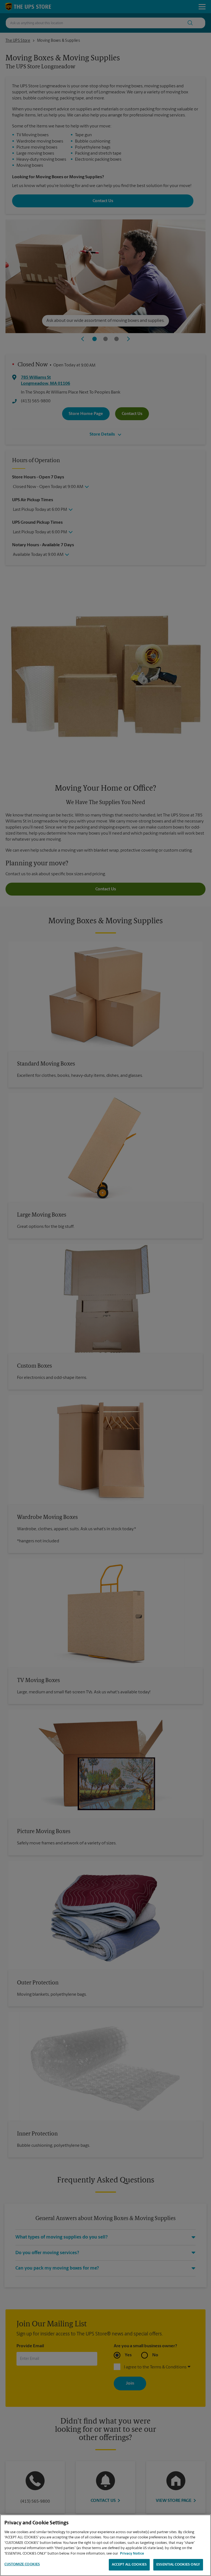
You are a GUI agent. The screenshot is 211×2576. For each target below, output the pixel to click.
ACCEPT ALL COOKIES (129, 2565)
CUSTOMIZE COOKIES (22, 2564)
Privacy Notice (132, 2554)
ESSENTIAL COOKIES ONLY (178, 2565)
